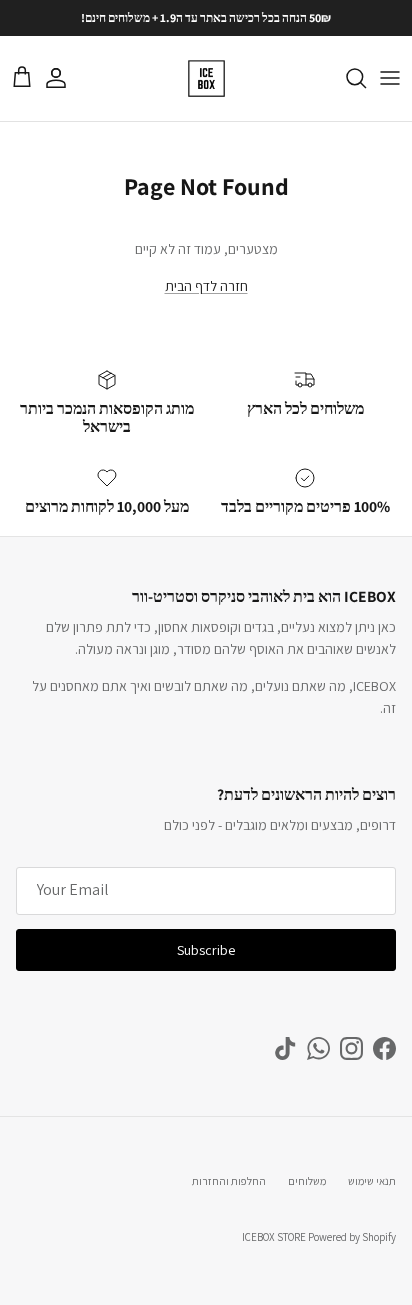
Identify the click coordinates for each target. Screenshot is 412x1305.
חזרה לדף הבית (206, 286)
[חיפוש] (346, 78)
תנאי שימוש (372, 1181)
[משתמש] (66, 78)
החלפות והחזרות (229, 1181)
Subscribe (206, 950)
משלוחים (307, 1181)
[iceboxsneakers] (206, 78)
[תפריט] (390, 78)
